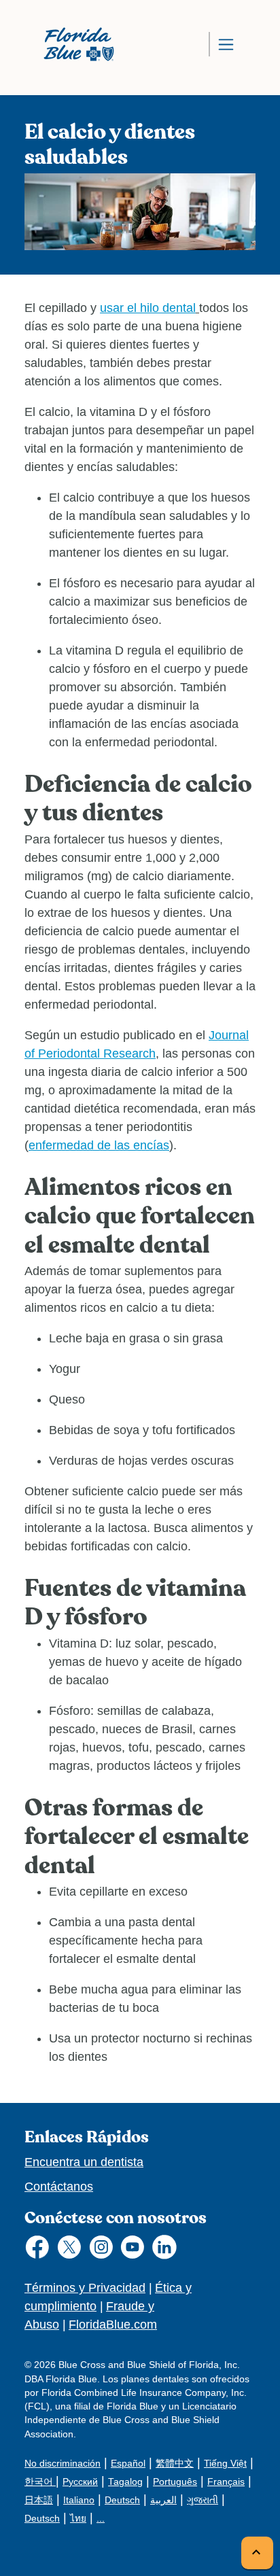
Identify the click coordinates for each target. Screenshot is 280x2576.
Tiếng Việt (225, 2464)
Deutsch (122, 2500)
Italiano (79, 2500)
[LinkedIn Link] (168, 2250)
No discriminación (63, 2464)
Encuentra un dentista (84, 2162)
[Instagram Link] (104, 2250)
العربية (163, 2500)
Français (226, 2482)
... (101, 2519)
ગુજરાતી (203, 2500)
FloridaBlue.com (113, 2325)
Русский (80, 2482)
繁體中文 (175, 2464)
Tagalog (125, 2482)
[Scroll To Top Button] (257, 2553)
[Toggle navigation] (226, 44)
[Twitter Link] (72, 2250)
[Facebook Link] (40, 2250)
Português (175, 2482)
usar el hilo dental (148, 308)
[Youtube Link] (136, 2250)
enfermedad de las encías (99, 1145)
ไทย (78, 2519)
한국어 (40, 2482)
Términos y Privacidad (85, 2288)
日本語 (39, 2500)
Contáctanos (59, 2187)
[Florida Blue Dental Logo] (74, 44)
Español (128, 2464)
